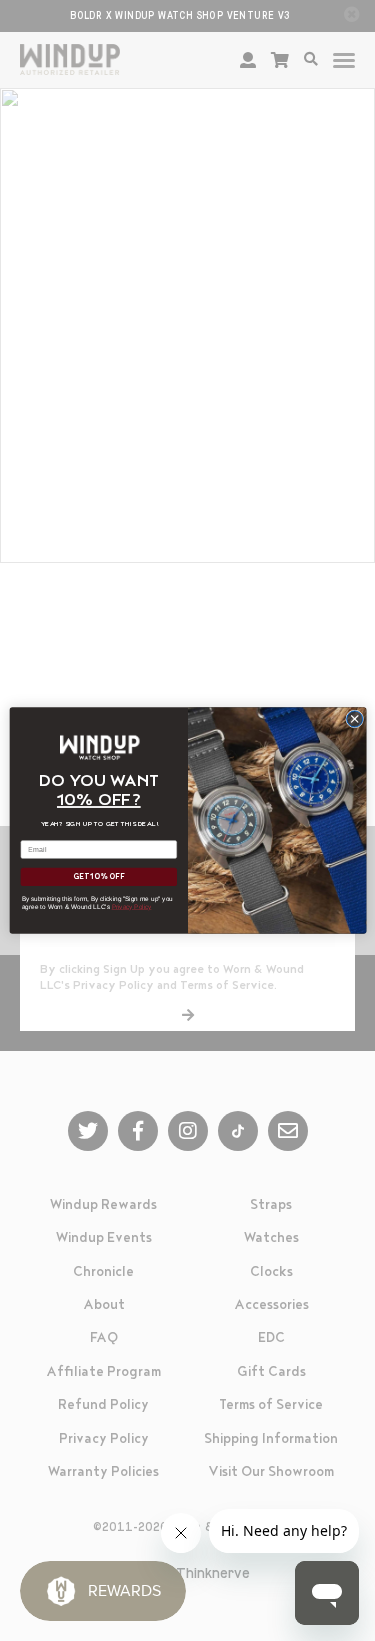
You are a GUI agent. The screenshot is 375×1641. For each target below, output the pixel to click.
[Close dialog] (354, 719)
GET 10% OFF (98, 877)
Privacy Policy (131, 906)
